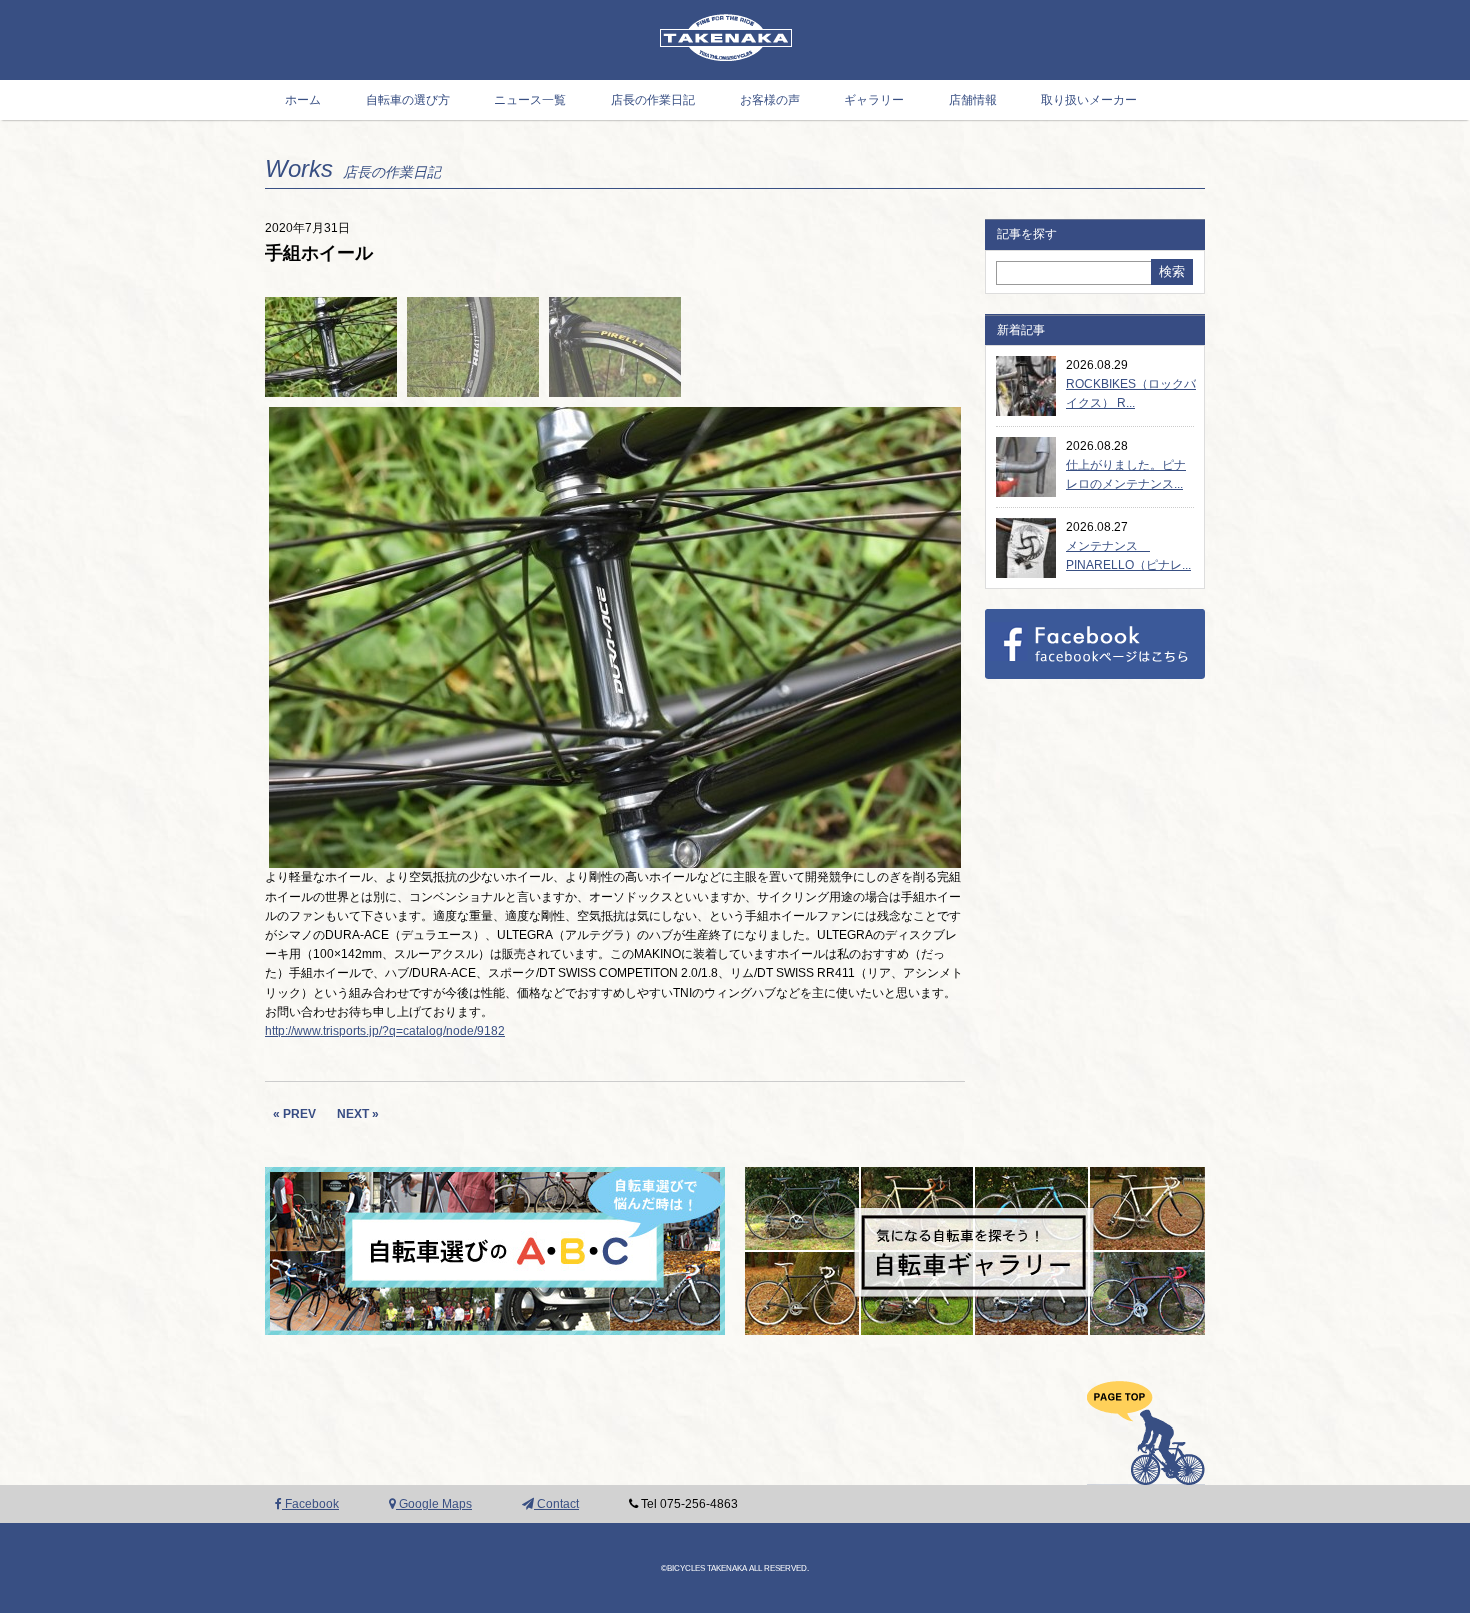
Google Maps (434, 1504)
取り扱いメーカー (1089, 100)
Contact (556, 1504)
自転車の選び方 (408, 100)
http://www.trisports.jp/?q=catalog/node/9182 (385, 1031)
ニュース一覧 (530, 100)
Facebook (310, 1504)
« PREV (294, 1114)
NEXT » (358, 1114)
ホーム (303, 100)
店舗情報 (973, 100)
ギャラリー (874, 100)
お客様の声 (770, 100)
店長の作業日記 (653, 100)
